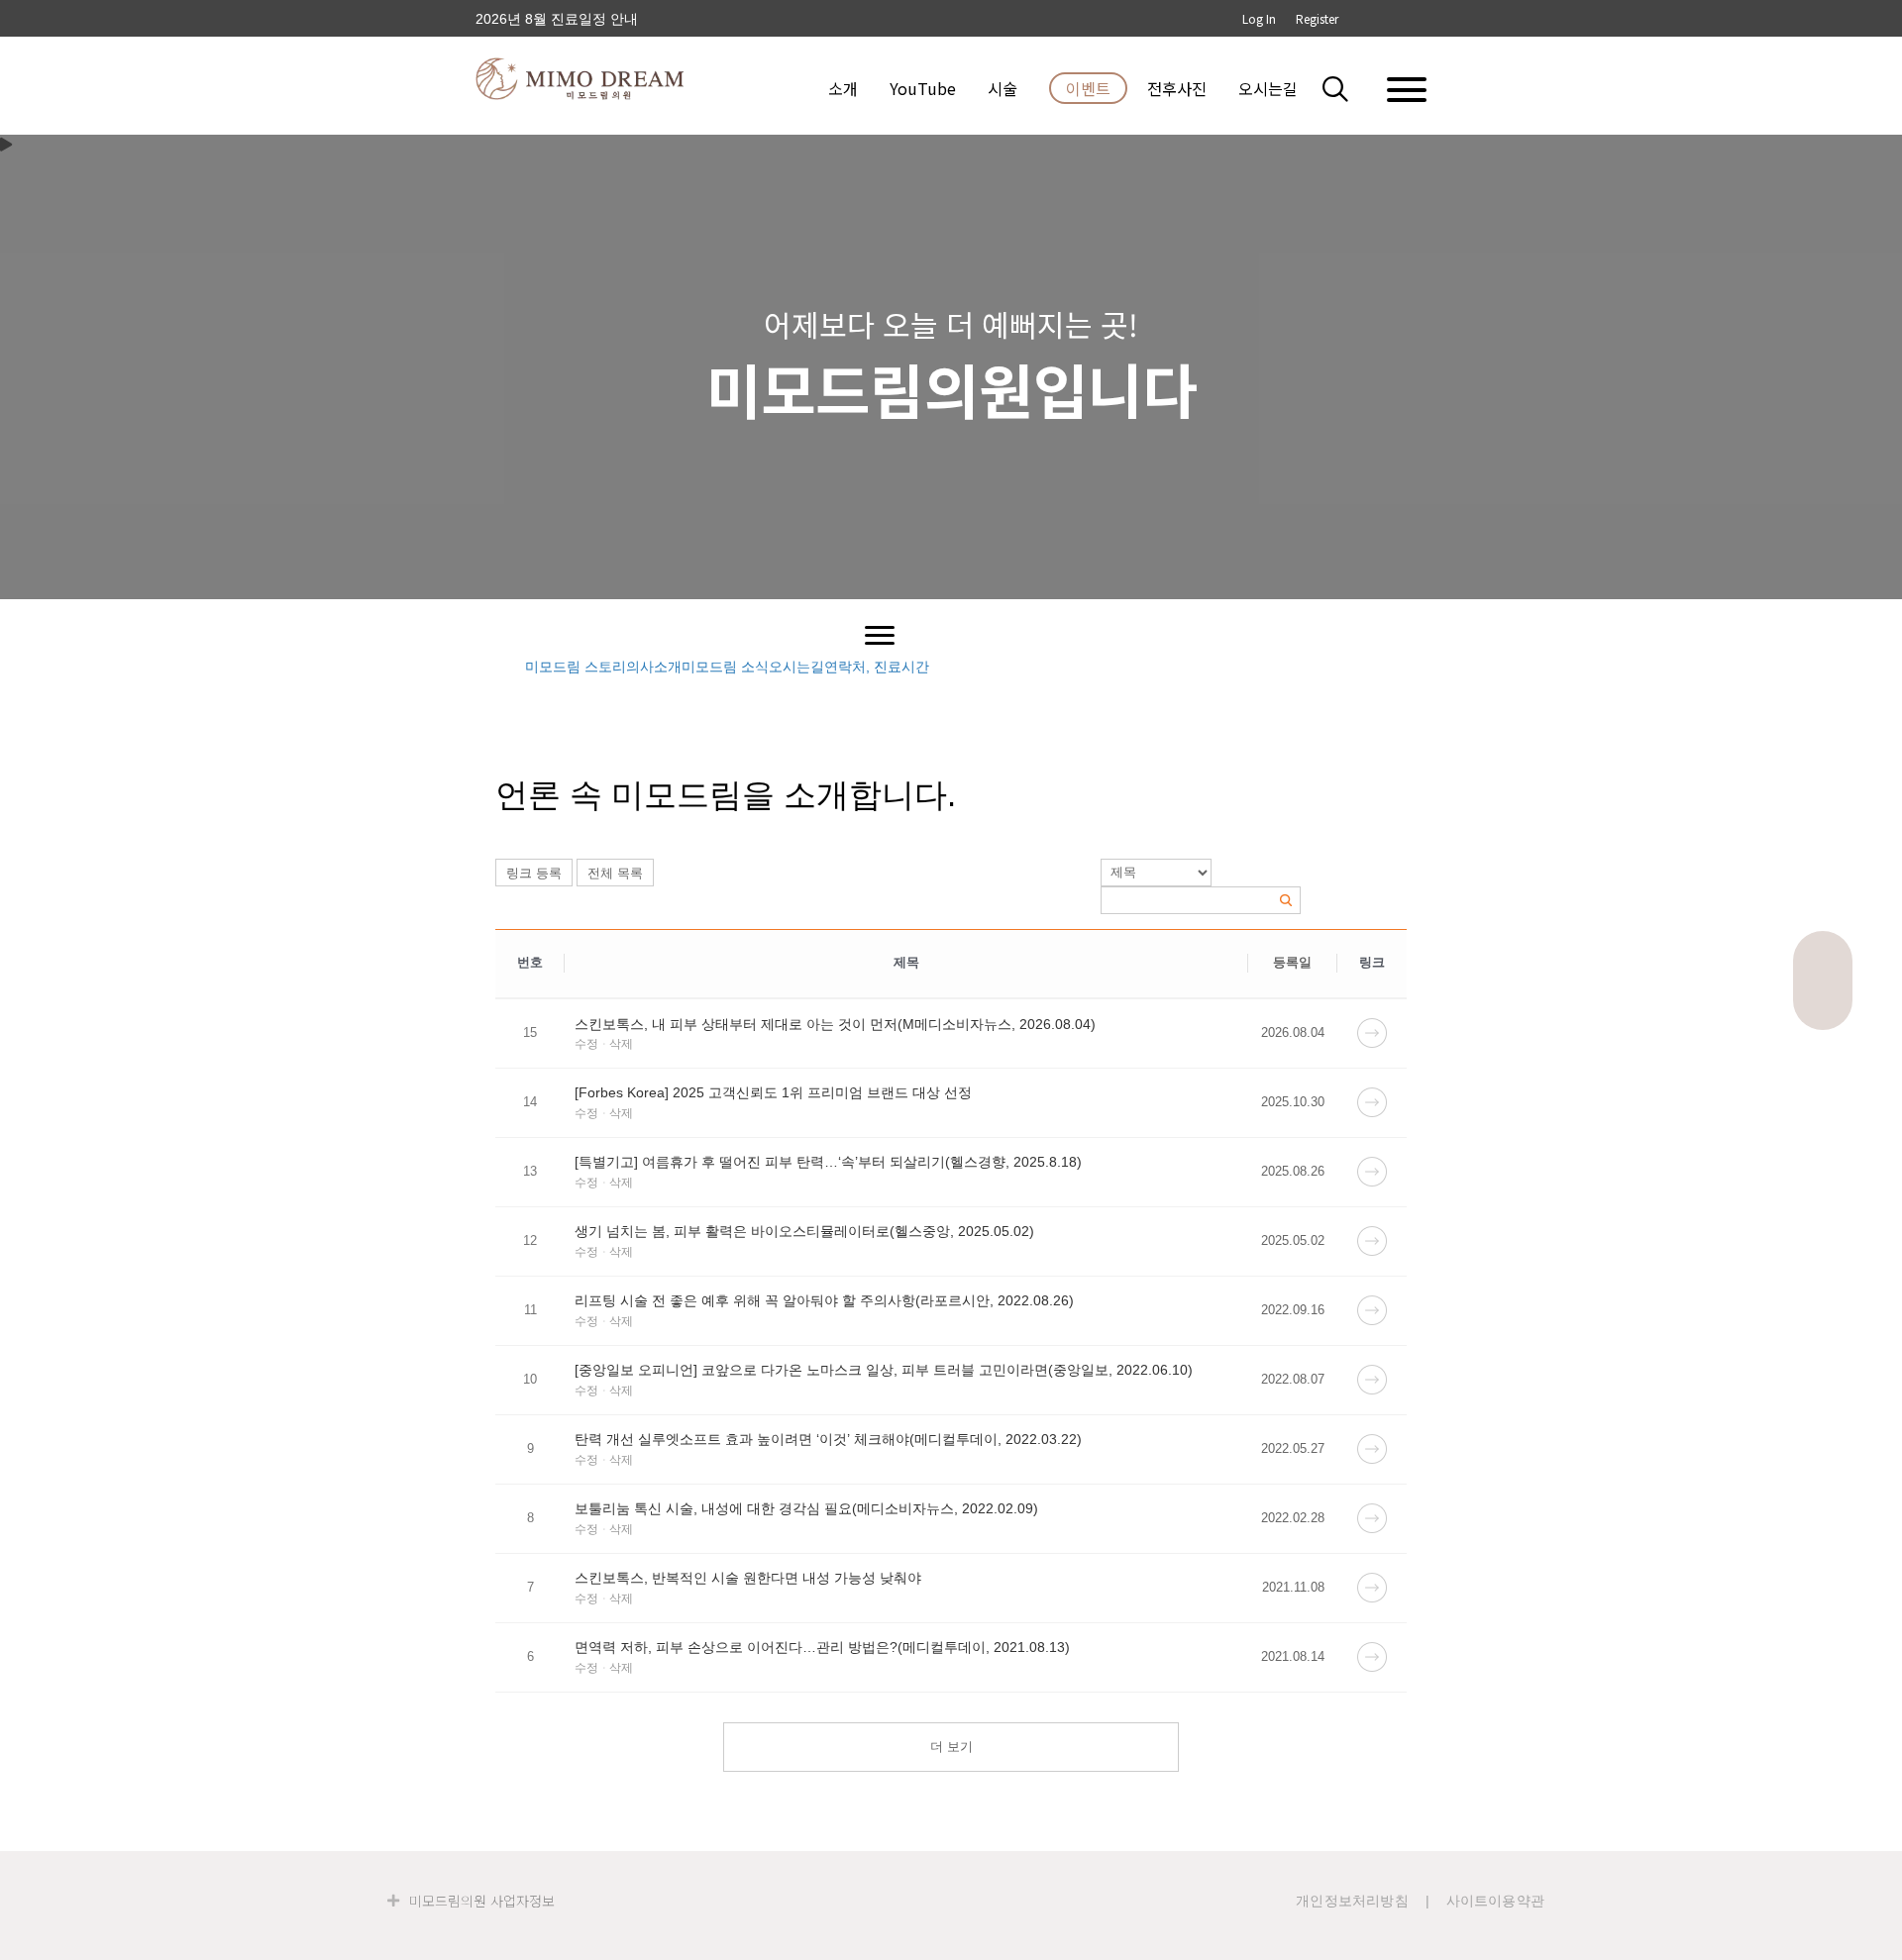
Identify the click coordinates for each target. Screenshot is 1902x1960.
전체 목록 (615, 873)
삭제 (621, 1044)
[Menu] (880, 636)
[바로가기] (1372, 1032)
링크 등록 (534, 873)
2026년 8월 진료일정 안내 (557, 19)
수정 (586, 1044)
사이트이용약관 (1495, 1901)
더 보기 (951, 1747)
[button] (1347, 88)
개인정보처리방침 (1352, 1901)
